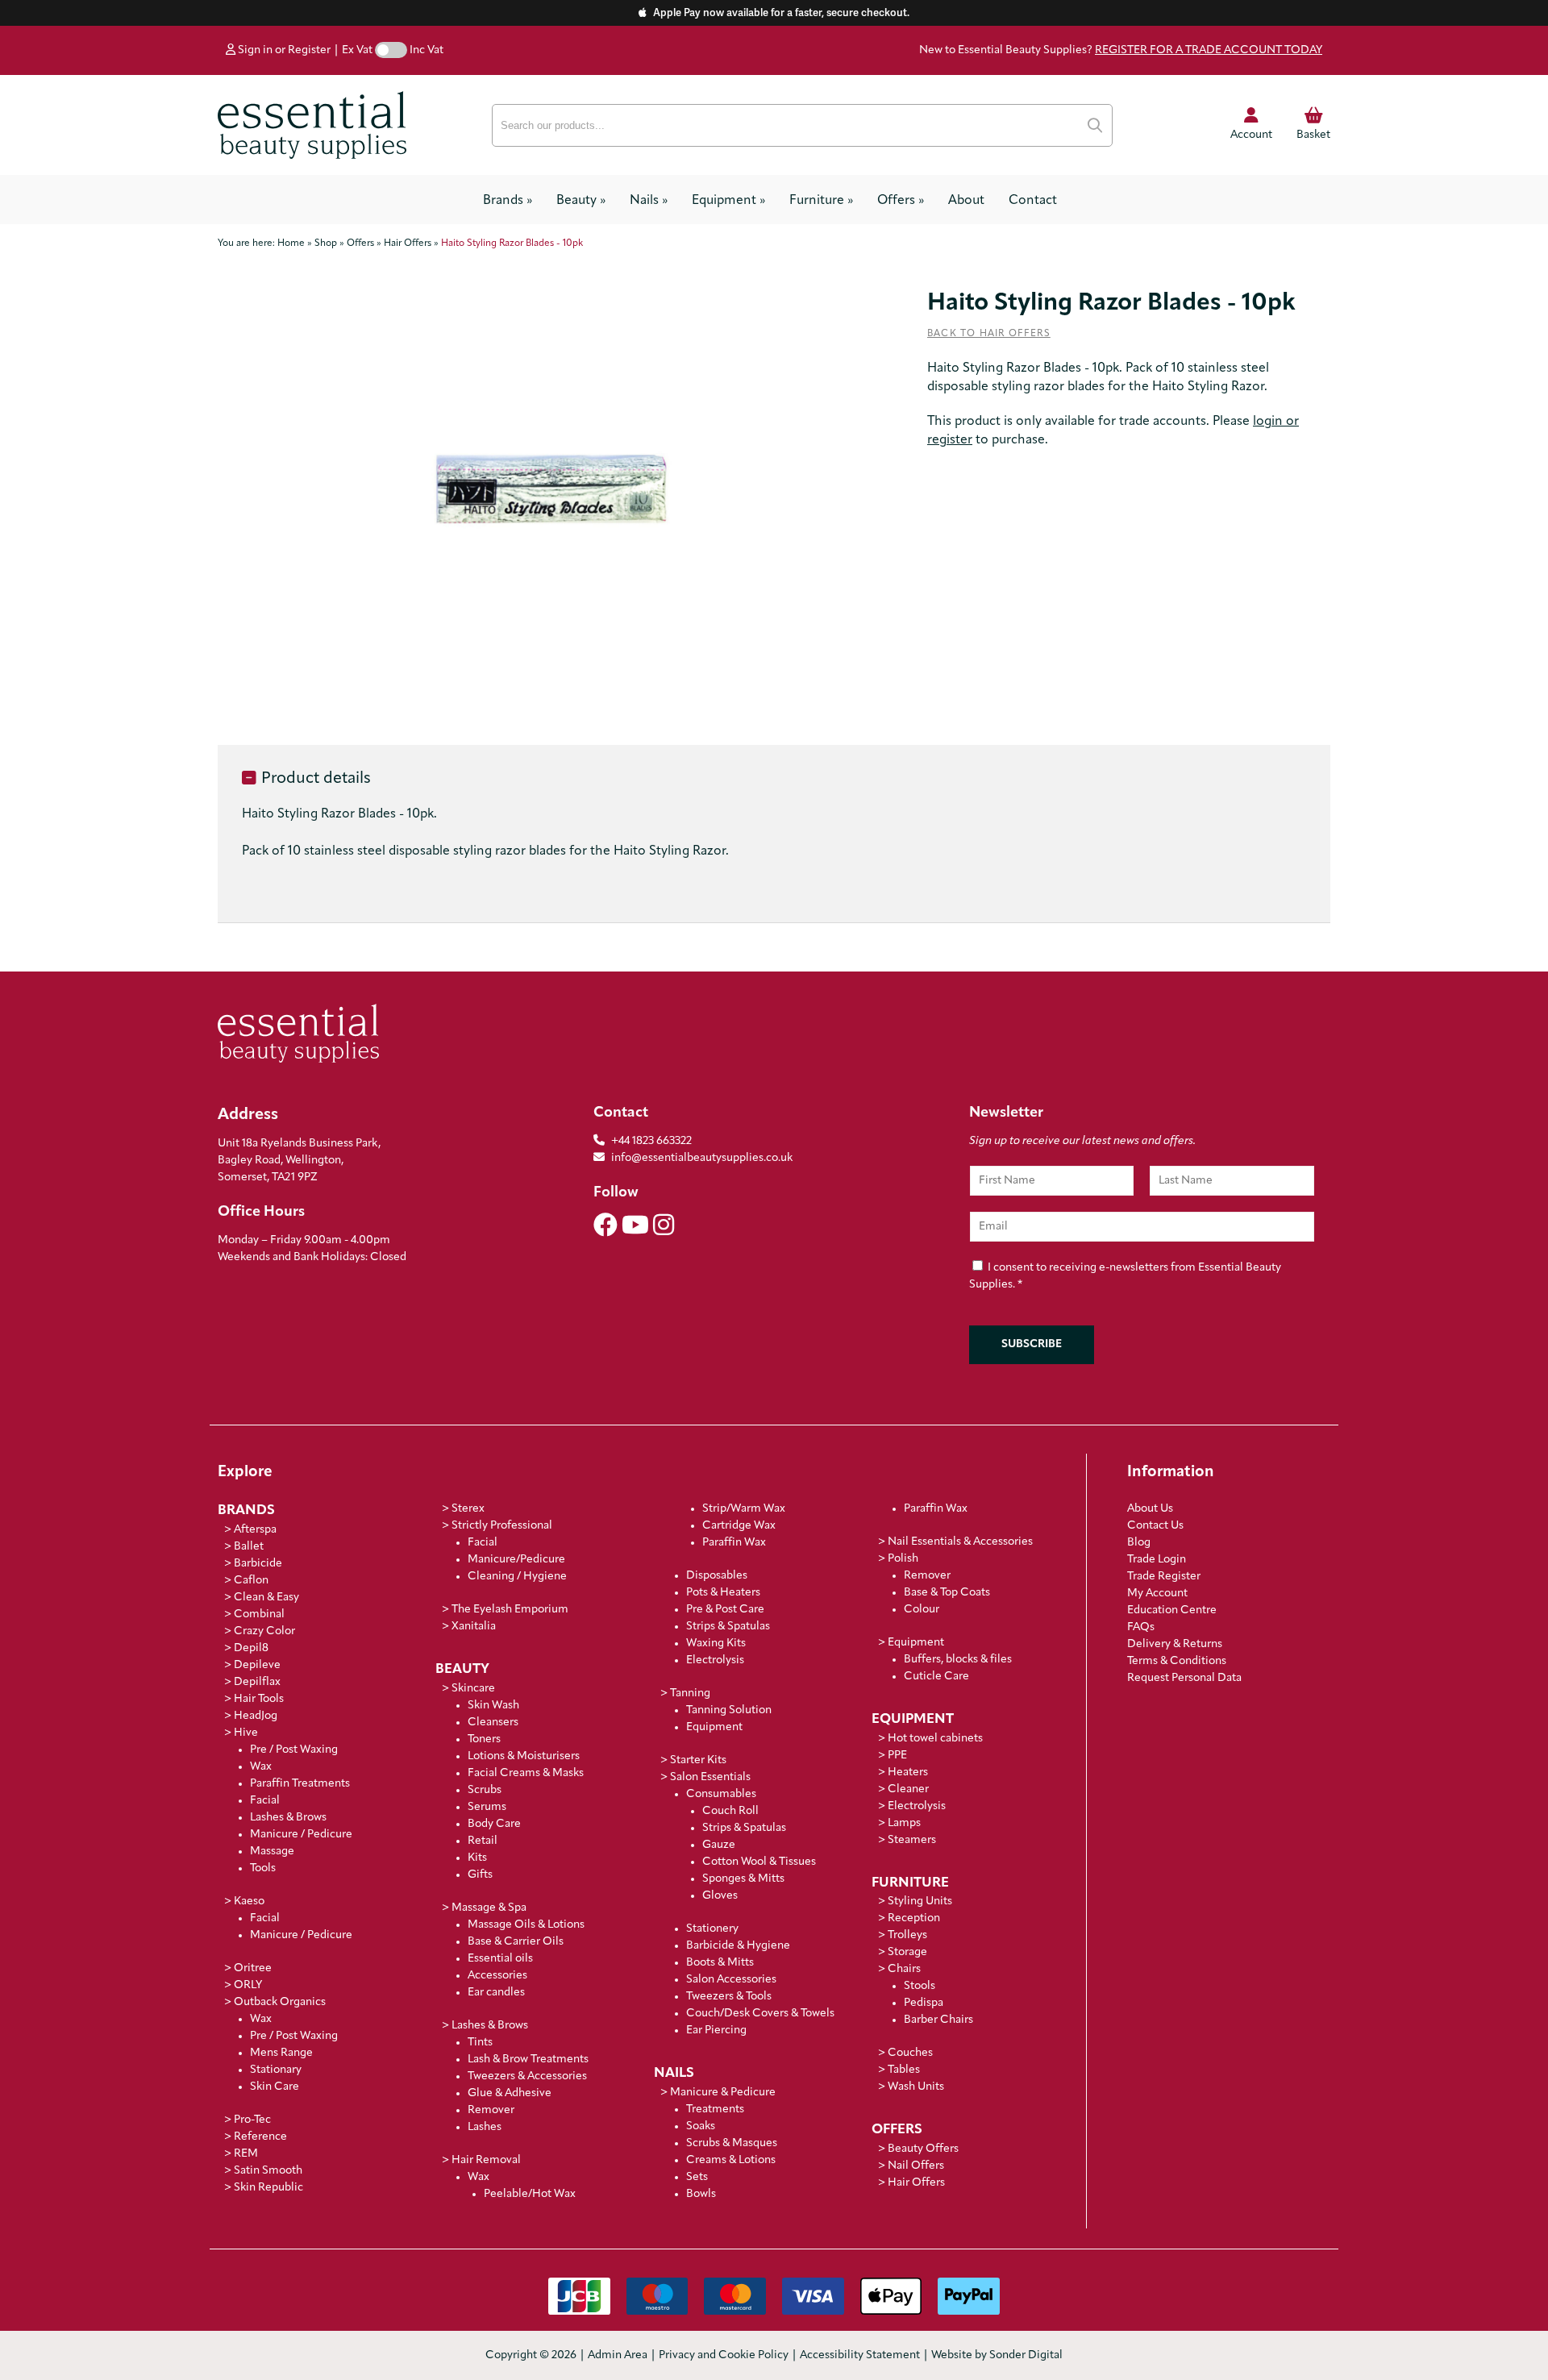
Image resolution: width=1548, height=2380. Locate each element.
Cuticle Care (936, 1677)
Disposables (717, 1576)
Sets (697, 2177)
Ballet (249, 1547)
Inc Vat (427, 50)
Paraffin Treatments (300, 1784)
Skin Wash (493, 1706)
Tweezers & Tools (729, 1997)
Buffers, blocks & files (958, 1660)
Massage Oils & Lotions (526, 1925)
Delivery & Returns (1175, 1644)
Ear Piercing (716, 2030)
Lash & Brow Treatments (528, 2060)
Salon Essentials (710, 1777)
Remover (491, 2110)
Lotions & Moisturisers (524, 1756)
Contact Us (1155, 1526)
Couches (910, 2053)
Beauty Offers (923, 2149)
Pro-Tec (252, 2120)
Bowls (701, 2194)
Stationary (276, 2070)
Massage (272, 1852)
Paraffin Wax (734, 1543)
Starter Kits (698, 1760)
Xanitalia (474, 1627)
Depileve (257, 1665)
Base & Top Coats (947, 1593)
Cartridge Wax (739, 1526)
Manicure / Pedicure (301, 1835)
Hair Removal (486, 2160)
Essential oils (500, 1959)
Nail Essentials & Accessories (960, 1542)
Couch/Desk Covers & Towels (760, 2014)
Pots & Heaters (723, 1593)
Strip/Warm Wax (744, 1509)
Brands (508, 201)
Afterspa (255, 1530)
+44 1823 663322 (651, 1141)
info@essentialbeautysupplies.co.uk (702, 1158)
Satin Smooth (268, 2171)
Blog (1139, 1543)
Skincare (473, 1689)
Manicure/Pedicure (516, 1560)
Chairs (904, 1969)
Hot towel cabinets (935, 1739)
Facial (265, 1801)
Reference (260, 2137)
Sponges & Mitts (743, 1879)
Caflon (251, 1581)
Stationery (712, 1929)
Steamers (912, 1840)
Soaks (701, 2126)
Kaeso (249, 1902)
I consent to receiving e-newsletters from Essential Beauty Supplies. (1125, 1276)
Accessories (497, 1976)
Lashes (485, 2127)
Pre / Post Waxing (294, 1750)
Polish (903, 1559)
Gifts (480, 1875)
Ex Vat (357, 50)
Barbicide (258, 1564)
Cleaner (908, 1789)
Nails (649, 201)
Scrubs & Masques (732, 2143)
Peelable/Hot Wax (530, 2194)
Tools (263, 1868)
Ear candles (496, 1993)
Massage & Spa (489, 1908)
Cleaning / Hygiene (517, 1577)
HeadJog (256, 1716)
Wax (261, 1767)
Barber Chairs (938, 2020)
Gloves (720, 1896)
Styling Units (920, 1902)
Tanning (690, 1693)
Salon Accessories (731, 1980)
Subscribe (1032, 1344)
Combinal (259, 1614)
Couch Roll (730, 1811)
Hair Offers (916, 2183)
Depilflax (257, 1682)
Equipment (728, 201)
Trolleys (907, 1935)
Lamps (904, 1823)
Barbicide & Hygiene (738, 1946)
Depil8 (251, 1648)
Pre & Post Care (725, 1610)
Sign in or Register (283, 50)
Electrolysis (715, 1660)
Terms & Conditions (1177, 1661)
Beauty (581, 201)
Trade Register (1164, 1577)
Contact (1033, 201)
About (966, 201)
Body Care (494, 1824)
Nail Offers (916, 2166)
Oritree (253, 1968)
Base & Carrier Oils (516, 1942)
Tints (480, 2043)
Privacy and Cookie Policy (724, 2355)
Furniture (821, 201)
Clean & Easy (266, 1598)
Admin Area (618, 2355)
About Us (1150, 1509)
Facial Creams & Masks (526, 1773)
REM (246, 2154)
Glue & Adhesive (510, 2093)
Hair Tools (259, 1699)
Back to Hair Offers (989, 334)
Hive (246, 1733)
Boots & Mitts (720, 1963)
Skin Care (275, 2087)
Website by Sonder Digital (997, 2355)
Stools (920, 1986)
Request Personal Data (1184, 1678)
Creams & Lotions (731, 2160)
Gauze (719, 1845)
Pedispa (924, 2003)
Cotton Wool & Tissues (759, 1862)
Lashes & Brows (288, 1818)
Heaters (908, 1773)
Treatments (715, 2110)
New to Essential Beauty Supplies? (1121, 50)
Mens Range (281, 2053)
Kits (477, 1858)
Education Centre (1172, 1610)
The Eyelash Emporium (510, 1610)
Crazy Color (264, 1631)
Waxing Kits (716, 1644)
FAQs (1141, 1627)
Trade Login (1157, 1560)
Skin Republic (268, 2188)
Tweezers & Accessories (527, 2076)
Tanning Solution (729, 1710)
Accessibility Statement (860, 2355)
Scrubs (485, 1790)
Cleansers (493, 1723)
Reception (914, 1918)
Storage (907, 1952)
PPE (897, 1756)
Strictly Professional (502, 1526)
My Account (1157, 1594)
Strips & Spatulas (728, 1627)
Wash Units (916, 2087)
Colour (922, 1610)
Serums (487, 1807)
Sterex (468, 1509)
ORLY (248, 1985)
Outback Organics (280, 2002)
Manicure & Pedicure (723, 2093)
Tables (904, 2070)
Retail (483, 1841)
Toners (484, 1739)
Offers (901, 201)
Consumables (721, 1794)
